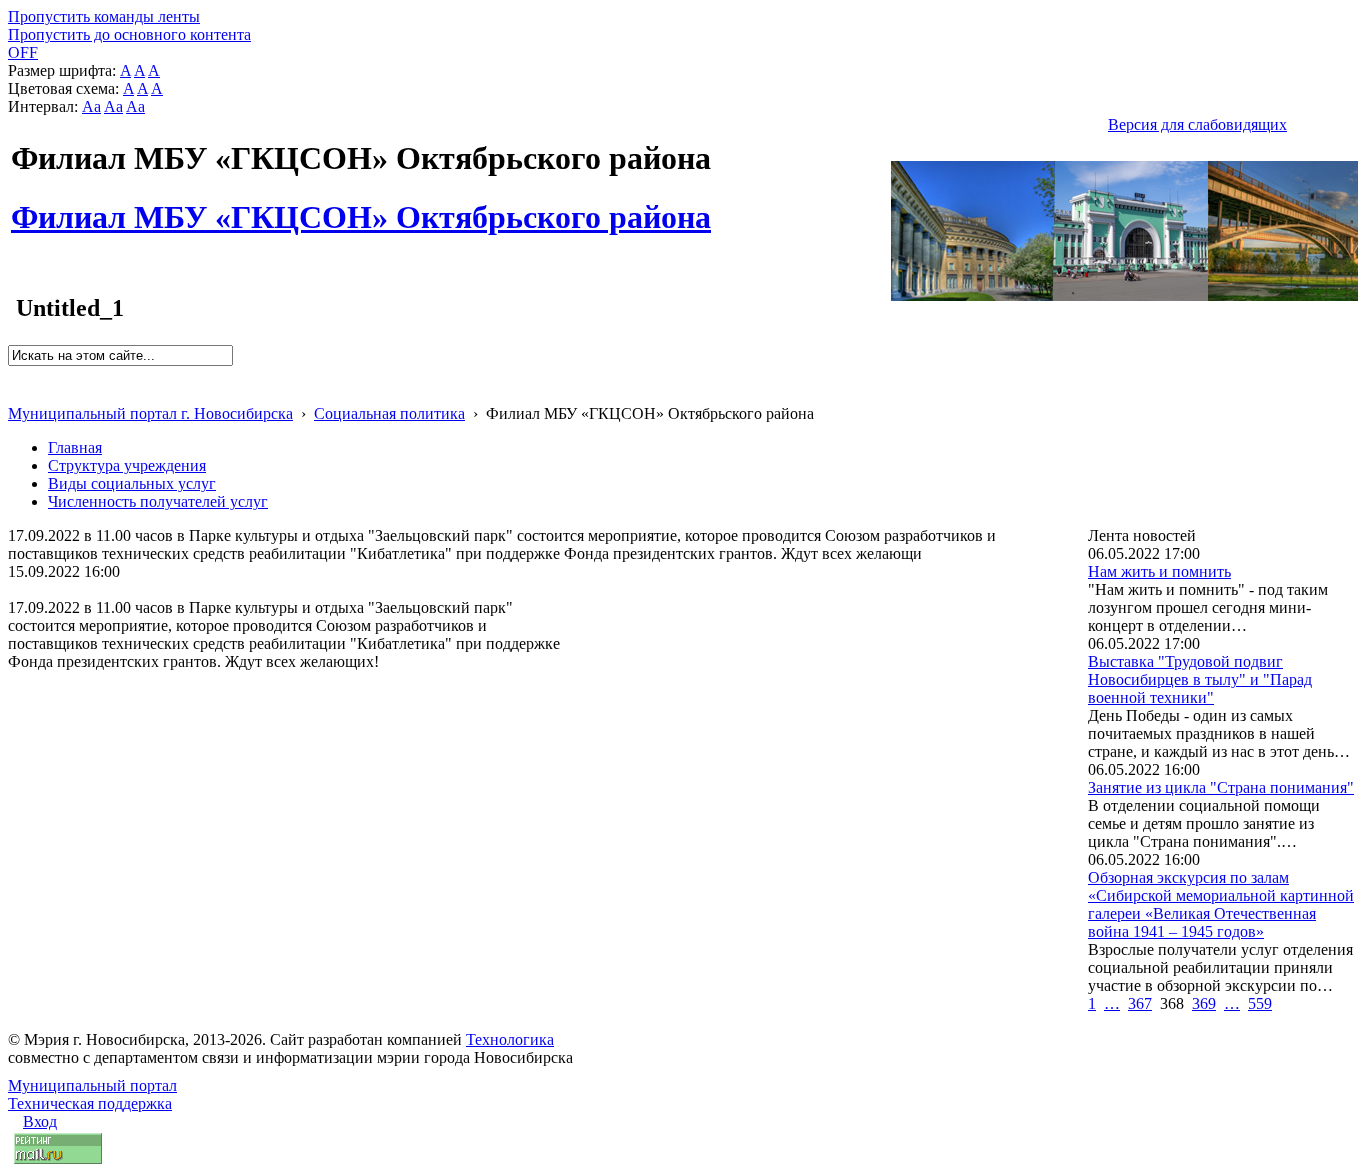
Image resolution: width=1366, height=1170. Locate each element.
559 (1260, 1003)
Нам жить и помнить (1159, 571)
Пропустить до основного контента (129, 34)
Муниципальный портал (92, 1085)
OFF (23, 52)
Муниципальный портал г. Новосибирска (150, 413)
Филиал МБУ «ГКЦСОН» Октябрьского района (361, 206)
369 (1204, 1003)
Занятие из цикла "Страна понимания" (1221, 787)
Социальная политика (389, 413)
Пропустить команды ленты (104, 16)
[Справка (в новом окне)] (16, 392)
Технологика (510, 1039)
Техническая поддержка (90, 1103)
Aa (91, 106)
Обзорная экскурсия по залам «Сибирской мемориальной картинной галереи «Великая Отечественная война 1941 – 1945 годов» (1221, 904)
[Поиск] (14, 374)
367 (1140, 1003)
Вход (40, 1121)
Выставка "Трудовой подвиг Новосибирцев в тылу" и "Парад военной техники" (1200, 679)
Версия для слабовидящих (1197, 124)
